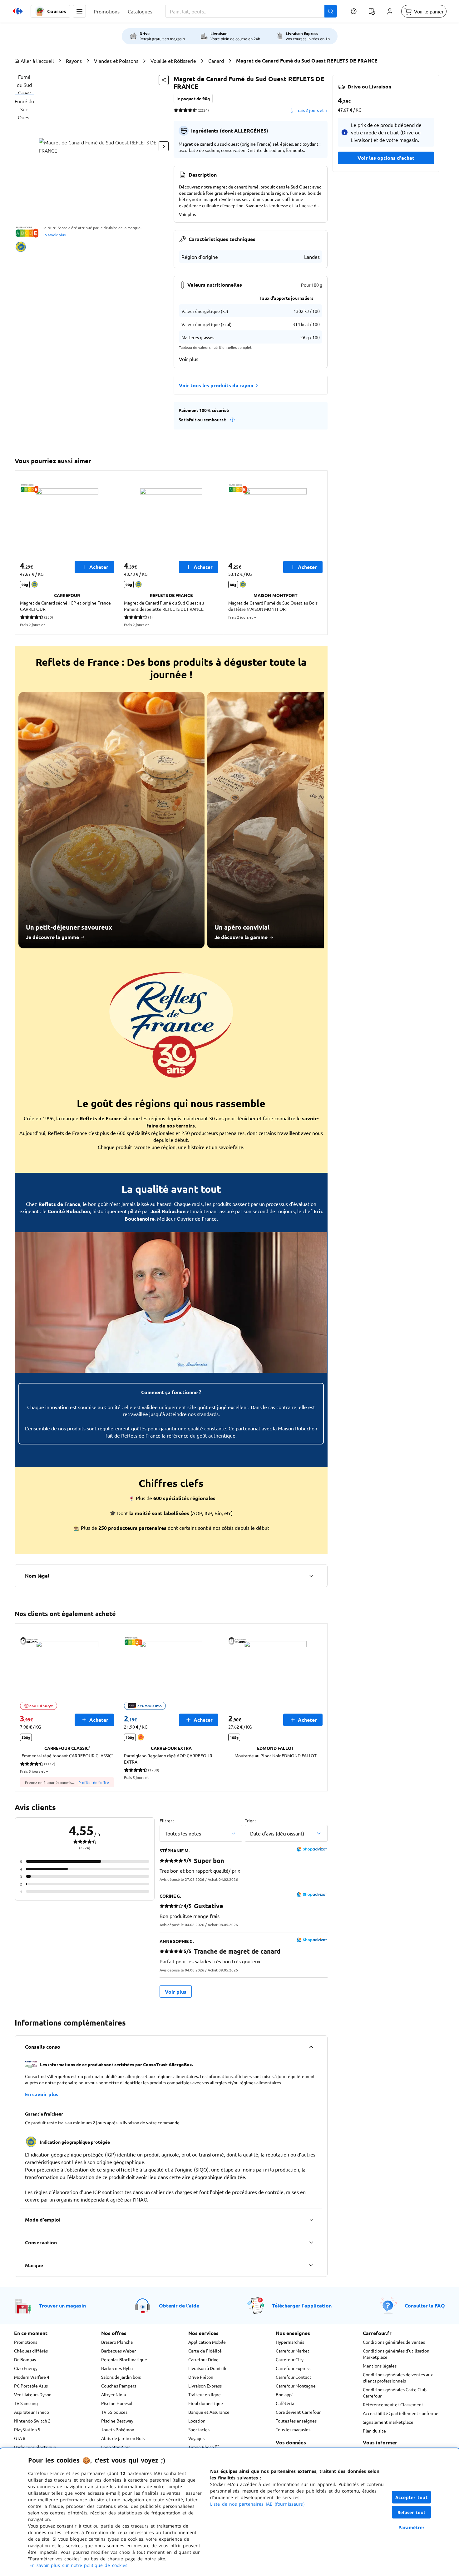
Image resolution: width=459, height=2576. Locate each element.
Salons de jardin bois (121, 2377)
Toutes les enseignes (296, 2421)
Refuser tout (412, 2512)
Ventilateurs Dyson (33, 2394)
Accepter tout (412, 2497)
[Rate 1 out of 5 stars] (176, 110)
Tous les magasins (293, 2429)
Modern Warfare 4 (32, 2377)
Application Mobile (207, 2342)
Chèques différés (31, 2351)
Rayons (74, 61)
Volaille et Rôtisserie (173, 61)
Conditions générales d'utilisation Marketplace (396, 2354)
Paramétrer (412, 2527)
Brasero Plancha (117, 2342)
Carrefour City (290, 2359)
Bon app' (284, 2394)
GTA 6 (20, 2438)
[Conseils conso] (311, 2047)
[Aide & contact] (353, 11)
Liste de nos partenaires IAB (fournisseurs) (257, 2504)
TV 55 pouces (114, 2412)
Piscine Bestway (117, 2421)
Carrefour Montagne (296, 2386)
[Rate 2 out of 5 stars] (181, 110)
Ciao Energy (26, 2368)
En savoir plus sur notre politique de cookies (78, 2565)
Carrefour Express (293, 2368)
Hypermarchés (290, 2342)
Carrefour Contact (294, 2377)
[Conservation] (311, 2242)
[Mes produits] (372, 11)
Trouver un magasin (62, 2305)
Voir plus (187, 214)
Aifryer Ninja (114, 2394)
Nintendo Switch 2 (32, 2421)
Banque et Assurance (209, 2412)
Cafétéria (285, 2403)
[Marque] (311, 2265)
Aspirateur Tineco (32, 2412)
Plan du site (374, 2431)
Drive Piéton (201, 2377)
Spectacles (199, 2429)
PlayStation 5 (27, 2429)
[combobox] (251, 11)
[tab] (24, 85)
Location (197, 2421)
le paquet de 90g (193, 98)
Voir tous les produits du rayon (216, 385)
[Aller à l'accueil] (18, 11)
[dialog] (230, 2512)
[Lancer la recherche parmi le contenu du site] (331, 11)
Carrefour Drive (203, 2359)
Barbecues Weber (118, 2351)
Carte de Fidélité (205, 2351)
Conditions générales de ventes (394, 2342)
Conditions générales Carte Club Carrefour (395, 2393)
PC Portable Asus (31, 2386)
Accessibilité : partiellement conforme (401, 2413)
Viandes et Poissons (116, 61)
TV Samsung (26, 2403)
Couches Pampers (119, 2386)
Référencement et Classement (393, 2404)
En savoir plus (54, 235)
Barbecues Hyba (117, 2368)
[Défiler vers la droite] (164, 146)
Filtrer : (167, 1820)
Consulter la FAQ (425, 2305)
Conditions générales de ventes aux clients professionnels (398, 2378)
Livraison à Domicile (208, 2368)
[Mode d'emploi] (311, 2220)
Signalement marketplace (388, 2422)
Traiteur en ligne (205, 2394)
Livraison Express (205, 2386)
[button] (79, 11)
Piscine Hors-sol (117, 2403)
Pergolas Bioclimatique (124, 2359)
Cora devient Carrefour (298, 2412)
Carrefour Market (293, 2351)
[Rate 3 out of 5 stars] (185, 110)
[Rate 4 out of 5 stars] (190, 110)
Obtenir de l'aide (179, 2305)
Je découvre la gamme (52, 937)
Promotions (26, 2342)
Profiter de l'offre (94, 1782)
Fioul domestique (206, 2403)
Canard (216, 61)
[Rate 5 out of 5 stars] (195, 110)
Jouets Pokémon (118, 2429)
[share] (164, 80)
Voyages (196, 2438)
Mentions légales (380, 2366)
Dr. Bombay (25, 2359)
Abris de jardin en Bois (123, 2438)
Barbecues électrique (35, 2447)
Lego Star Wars (116, 2447)
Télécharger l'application (302, 2305)
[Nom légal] (311, 1576)
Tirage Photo (202, 2447)
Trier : (250, 1820)
